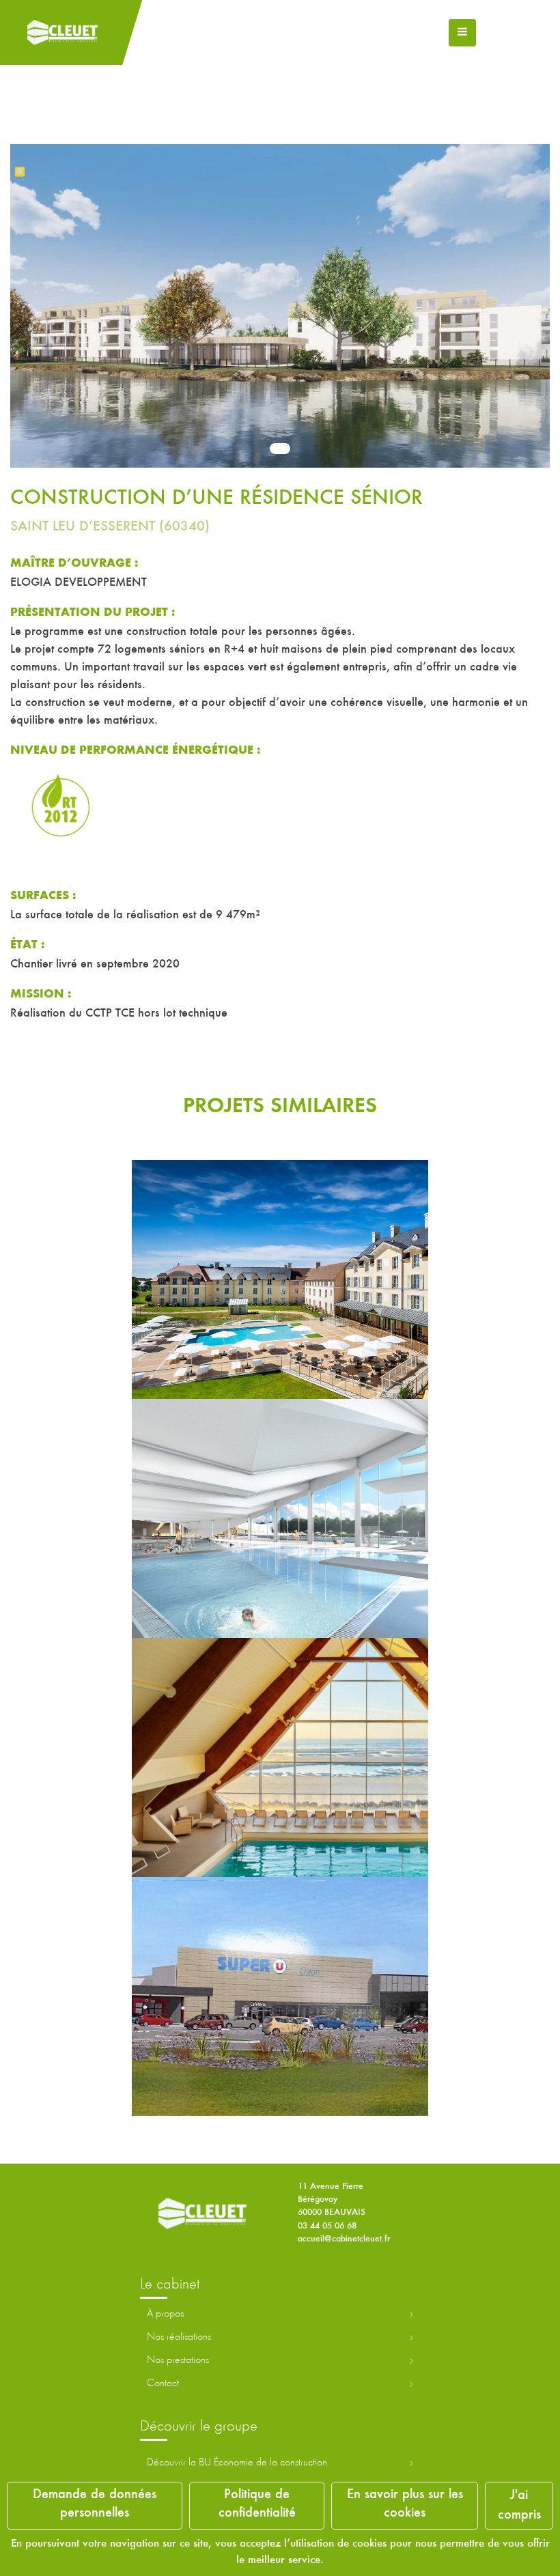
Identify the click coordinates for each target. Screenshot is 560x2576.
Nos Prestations (178, 2360)
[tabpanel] (280, 297)
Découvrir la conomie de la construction (237, 2463)
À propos (165, 2314)
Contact (163, 2383)
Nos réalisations (179, 2337)
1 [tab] (280, 449)
